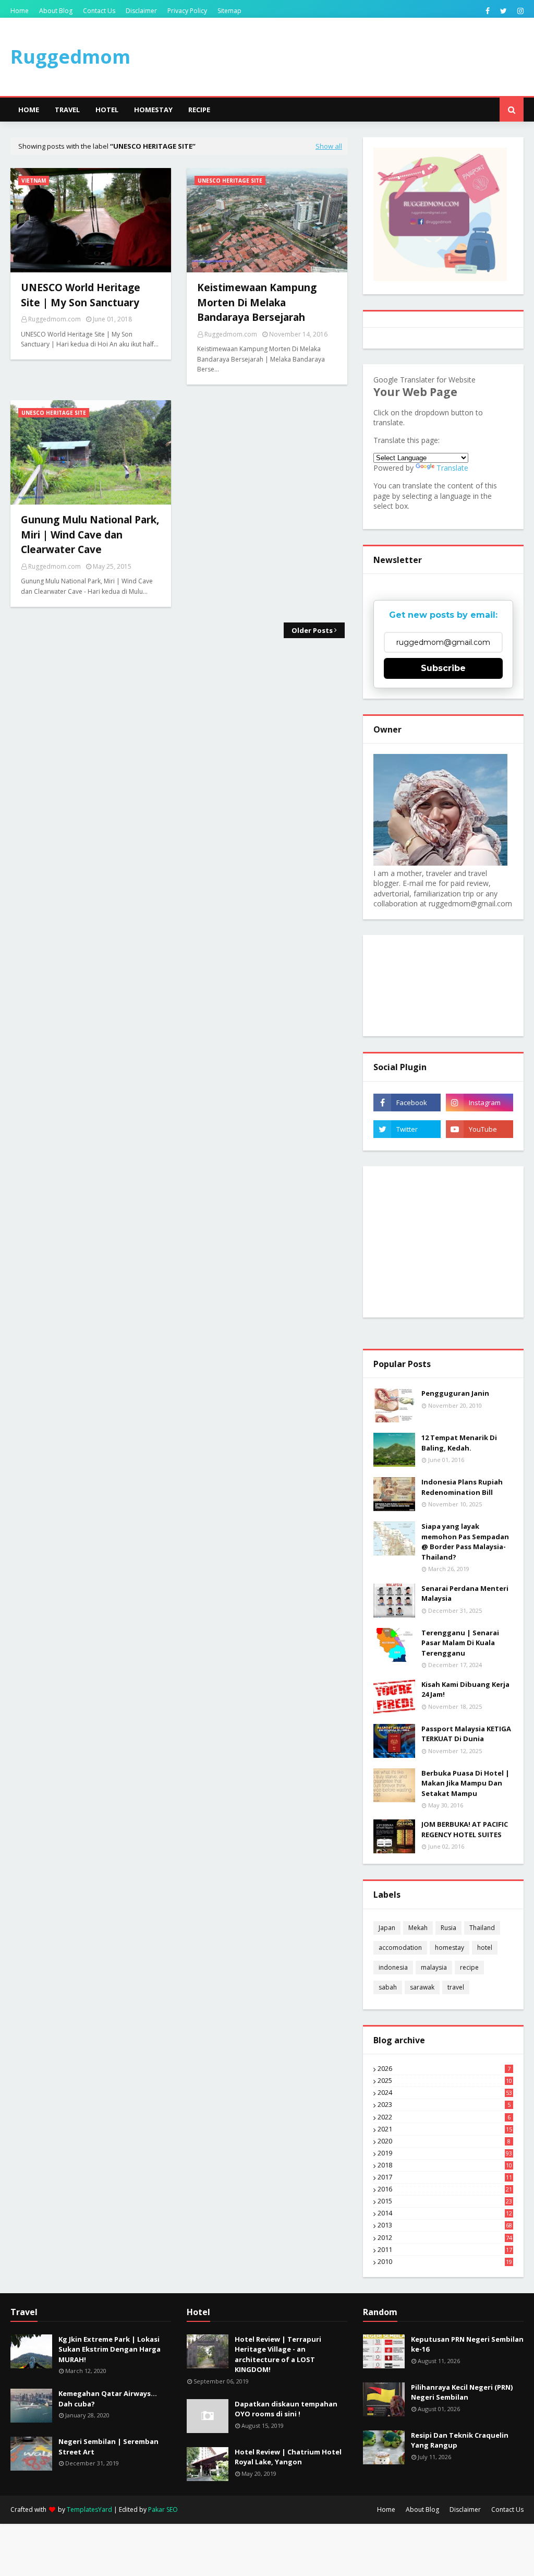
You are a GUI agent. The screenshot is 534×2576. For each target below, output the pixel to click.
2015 (445, 2201)
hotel (485, 1948)
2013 (445, 2225)
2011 (445, 2250)
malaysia (434, 1967)
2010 (445, 2262)
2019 (445, 2153)
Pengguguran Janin (455, 1393)
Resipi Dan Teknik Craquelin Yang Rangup (460, 2440)
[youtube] (480, 1129)
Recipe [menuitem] (199, 110)
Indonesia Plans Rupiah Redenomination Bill (462, 1487)
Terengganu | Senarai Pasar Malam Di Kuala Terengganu (460, 1643)
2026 (444, 2069)
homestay (450, 1948)
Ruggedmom (70, 57)
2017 (445, 2177)
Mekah (418, 1928)
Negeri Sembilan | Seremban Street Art (108, 2447)
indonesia (393, 1967)
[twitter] (503, 11)
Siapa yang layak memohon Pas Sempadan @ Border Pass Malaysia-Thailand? (465, 1542)
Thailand (482, 1928)
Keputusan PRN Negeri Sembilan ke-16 (467, 2344)
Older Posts (312, 630)
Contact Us (99, 11)
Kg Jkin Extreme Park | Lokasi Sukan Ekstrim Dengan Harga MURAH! (110, 2349)
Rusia (448, 1928)
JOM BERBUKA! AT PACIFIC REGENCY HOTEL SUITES (465, 1829)
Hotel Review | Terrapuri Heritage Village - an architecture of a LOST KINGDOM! (278, 2355)
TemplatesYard (89, 2509)
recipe (469, 1967)
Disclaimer (141, 11)
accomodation (400, 1948)
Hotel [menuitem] (107, 110)
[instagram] (519, 11)
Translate (452, 468)
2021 (445, 2129)
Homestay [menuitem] (153, 110)
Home (20, 11)
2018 (445, 2165)
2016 (445, 2189)
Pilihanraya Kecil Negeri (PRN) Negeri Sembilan (462, 2392)
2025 (445, 2081)
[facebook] (488, 11)
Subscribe (443, 668)
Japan (387, 1928)
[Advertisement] (443, 1242)
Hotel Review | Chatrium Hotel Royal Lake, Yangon (288, 2457)
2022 (444, 2117)
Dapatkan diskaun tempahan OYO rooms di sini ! (286, 2409)
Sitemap (229, 11)
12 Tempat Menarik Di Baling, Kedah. (459, 1443)
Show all (329, 146)
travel (456, 1987)
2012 (445, 2238)
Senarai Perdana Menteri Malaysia (465, 1593)
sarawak (422, 1987)
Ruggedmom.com (54, 319)
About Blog (56, 11)
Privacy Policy (187, 11)
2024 (445, 2093)
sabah (388, 1987)
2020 (444, 2141)
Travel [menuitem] (67, 110)
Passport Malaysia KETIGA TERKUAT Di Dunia (466, 1734)
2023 (444, 2105)
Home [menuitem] (29, 110)
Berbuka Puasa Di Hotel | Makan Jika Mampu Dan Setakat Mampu (465, 1783)
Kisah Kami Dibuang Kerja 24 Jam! (465, 1690)
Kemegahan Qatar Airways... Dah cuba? (108, 2399)
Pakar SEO (163, 2509)
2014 (445, 2213)
